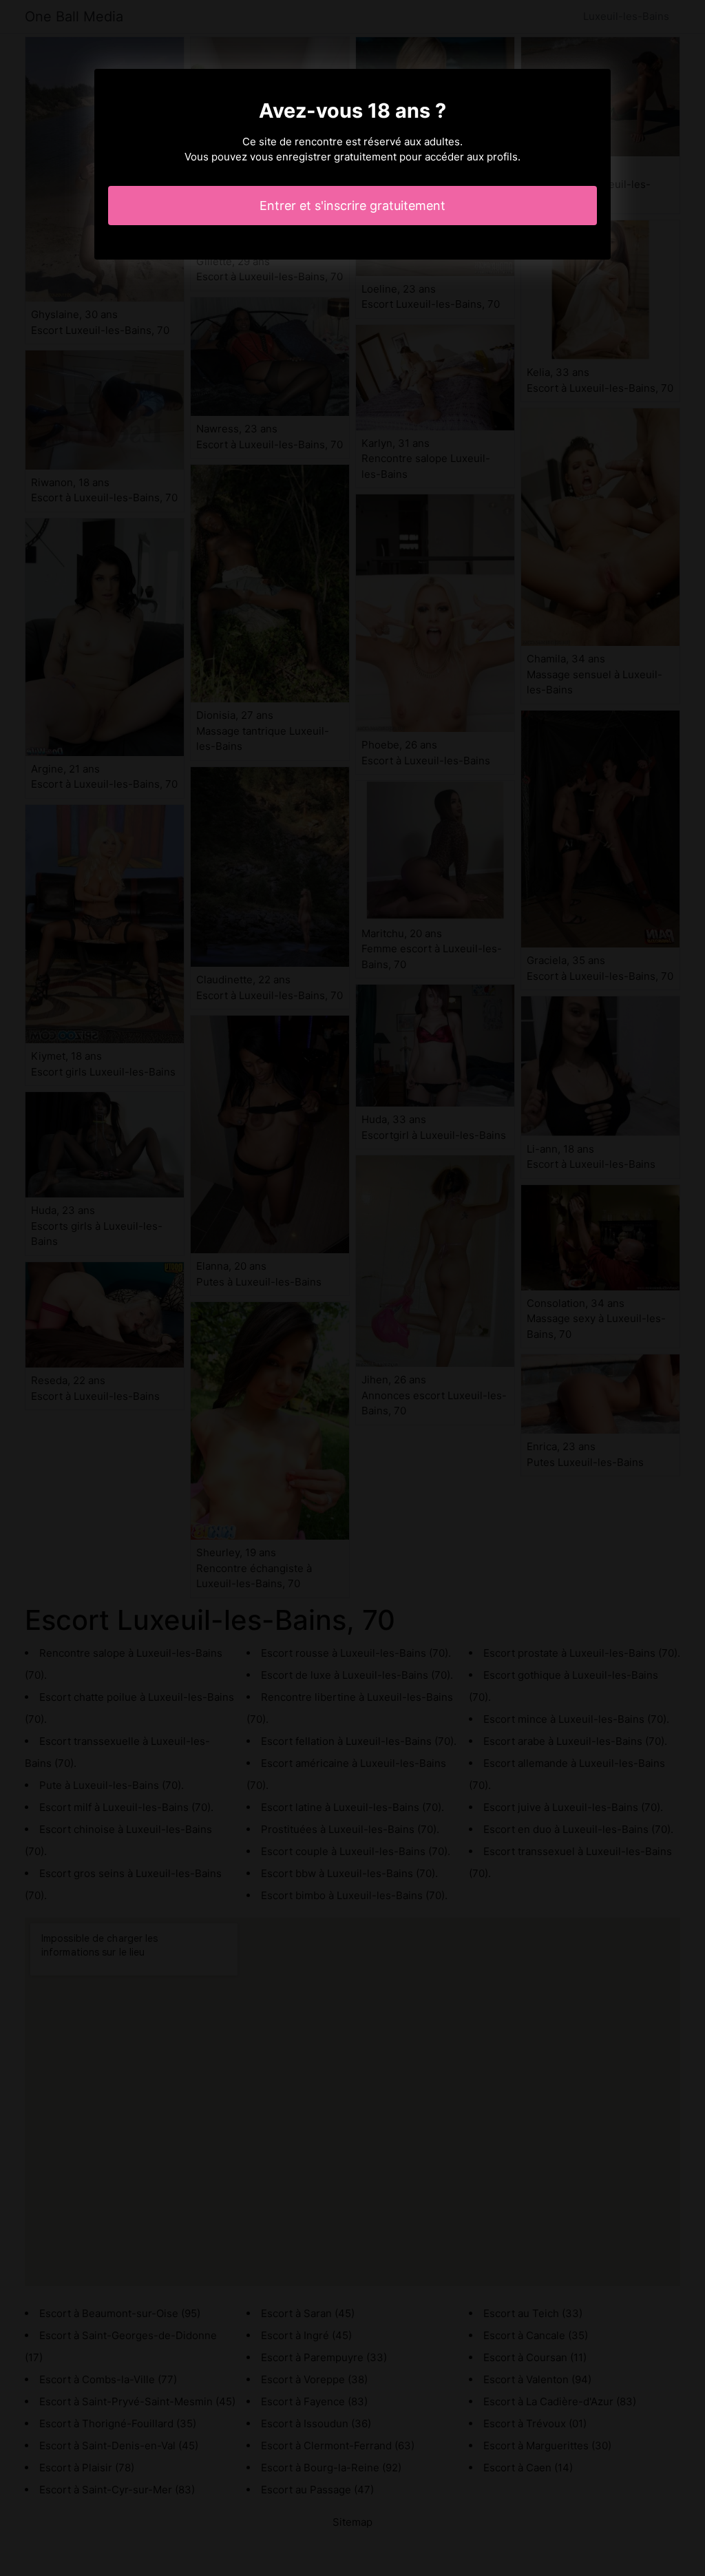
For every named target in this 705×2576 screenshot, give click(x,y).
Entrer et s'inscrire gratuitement (352, 206)
